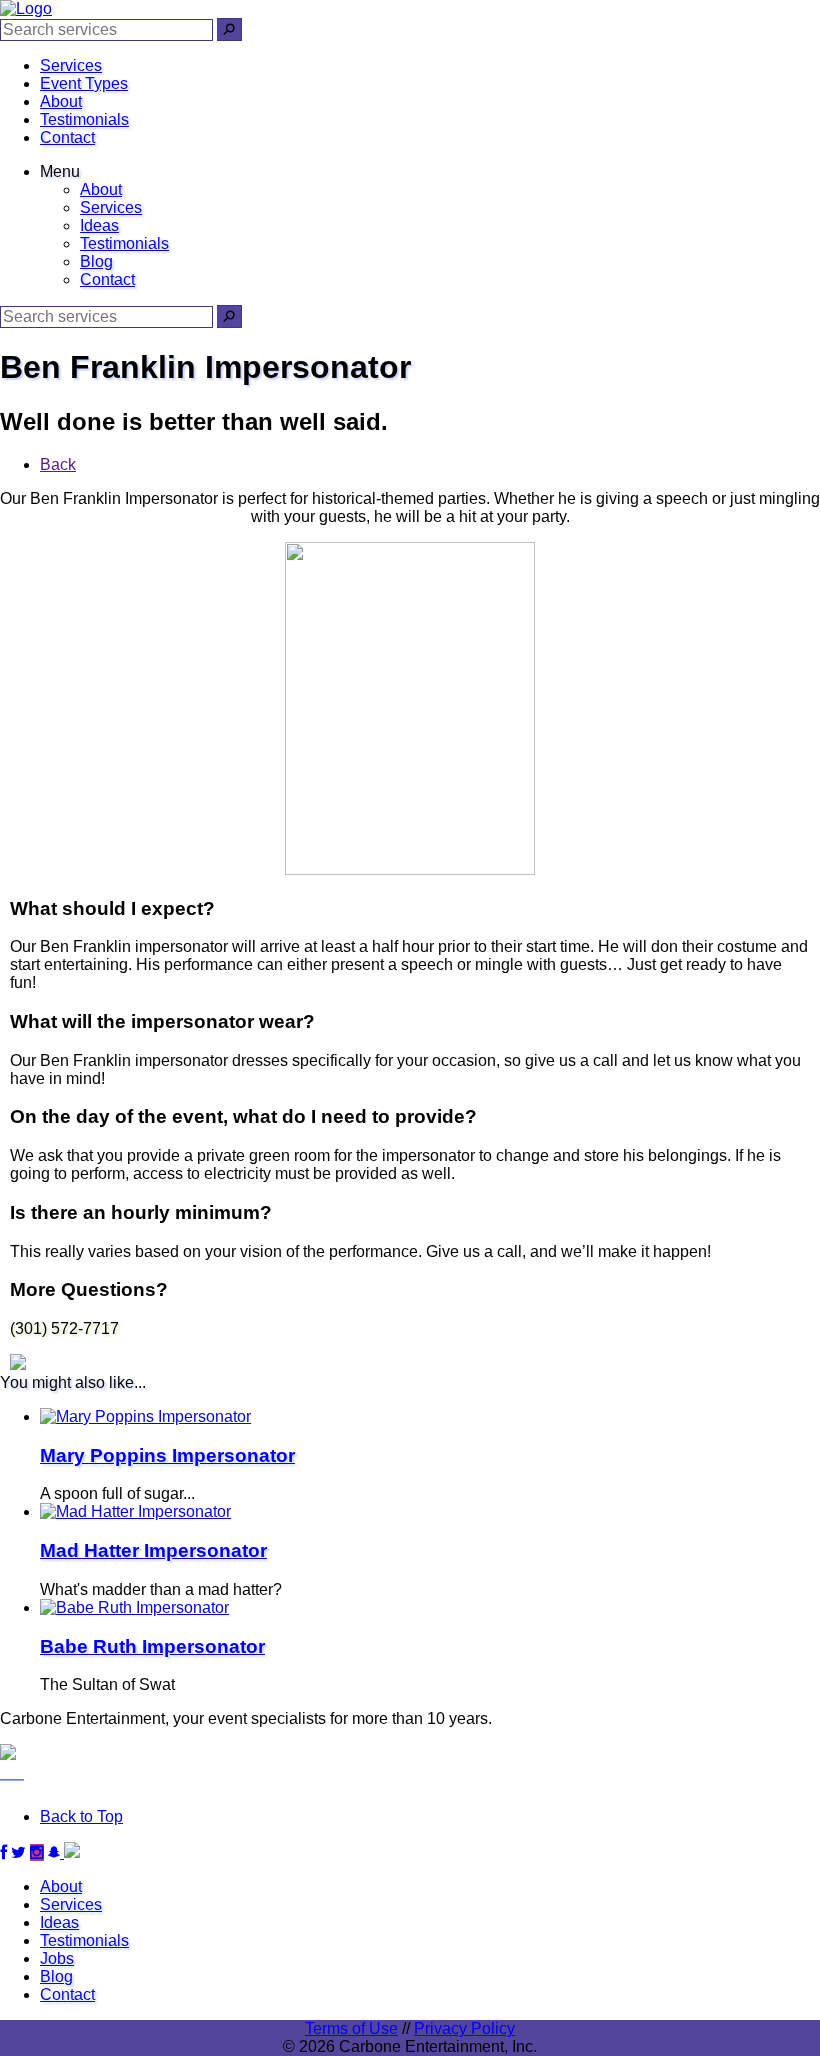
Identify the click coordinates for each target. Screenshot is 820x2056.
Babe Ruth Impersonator (152, 1646)
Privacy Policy (464, 2028)
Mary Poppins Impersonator (167, 1455)
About (61, 101)
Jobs (57, 1958)
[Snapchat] (64, 1852)
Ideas (99, 225)
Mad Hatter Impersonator (153, 1550)
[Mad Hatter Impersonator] (135, 1511)
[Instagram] (37, 1852)
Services (71, 65)
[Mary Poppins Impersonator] (145, 1416)
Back (58, 464)
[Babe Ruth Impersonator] (134, 1607)
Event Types (84, 83)
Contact (67, 137)
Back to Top (81, 1816)
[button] (229, 29)
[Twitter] (18, 1852)
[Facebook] (3, 1852)
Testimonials (84, 119)
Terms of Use (351, 2028)
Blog (96, 261)
